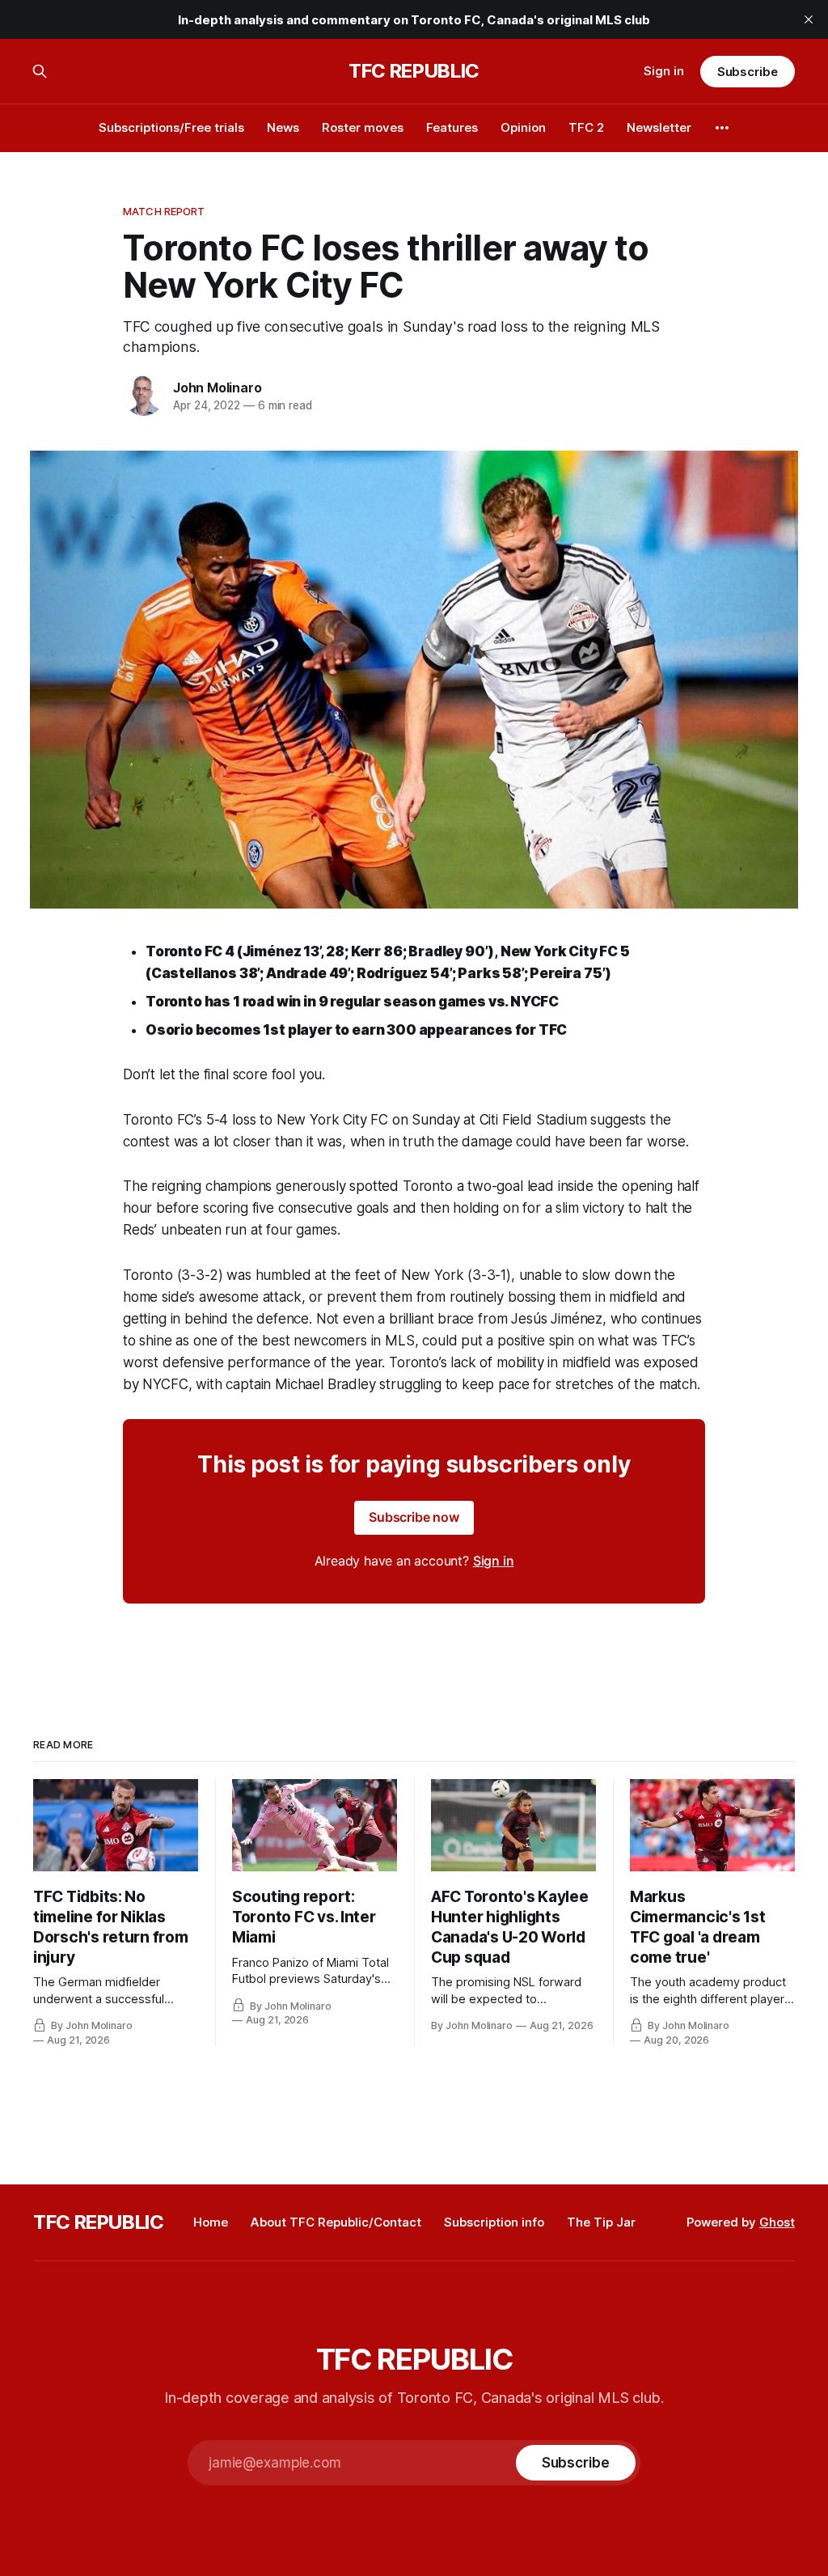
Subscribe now (414, 1517)
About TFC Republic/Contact (336, 2222)
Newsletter (659, 127)
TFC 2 (586, 127)
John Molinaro (217, 388)
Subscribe (748, 72)
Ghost (777, 2222)
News (283, 127)
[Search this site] (40, 71)
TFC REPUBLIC (414, 71)
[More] (722, 128)
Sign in (664, 71)
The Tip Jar (601, 2222)
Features (452, 127)
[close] (809, 19)
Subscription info (494, 2222)
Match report (164, 211)
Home (211, 2222)
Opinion (523, 127)
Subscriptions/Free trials (171, 127)
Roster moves (363, 127)
